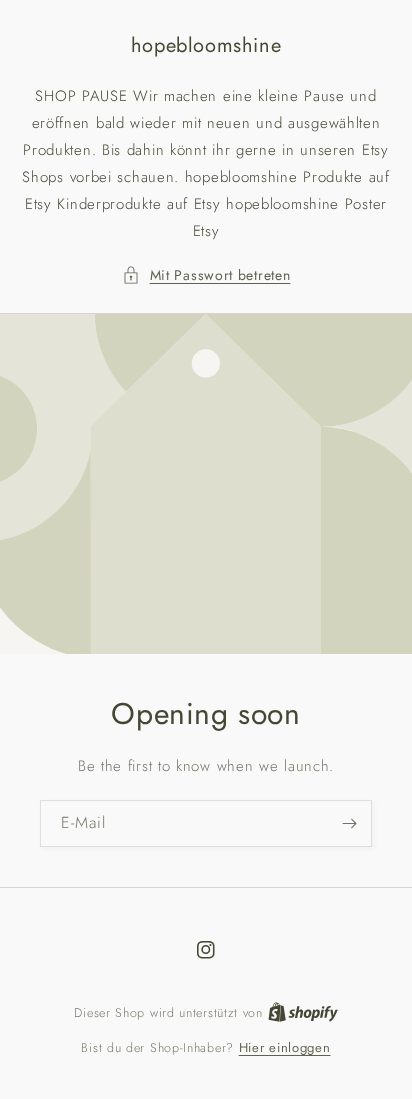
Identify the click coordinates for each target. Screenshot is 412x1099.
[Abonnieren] (349, 823)
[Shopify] (303, 1012)
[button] (206, 275)
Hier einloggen (285, 1047)
